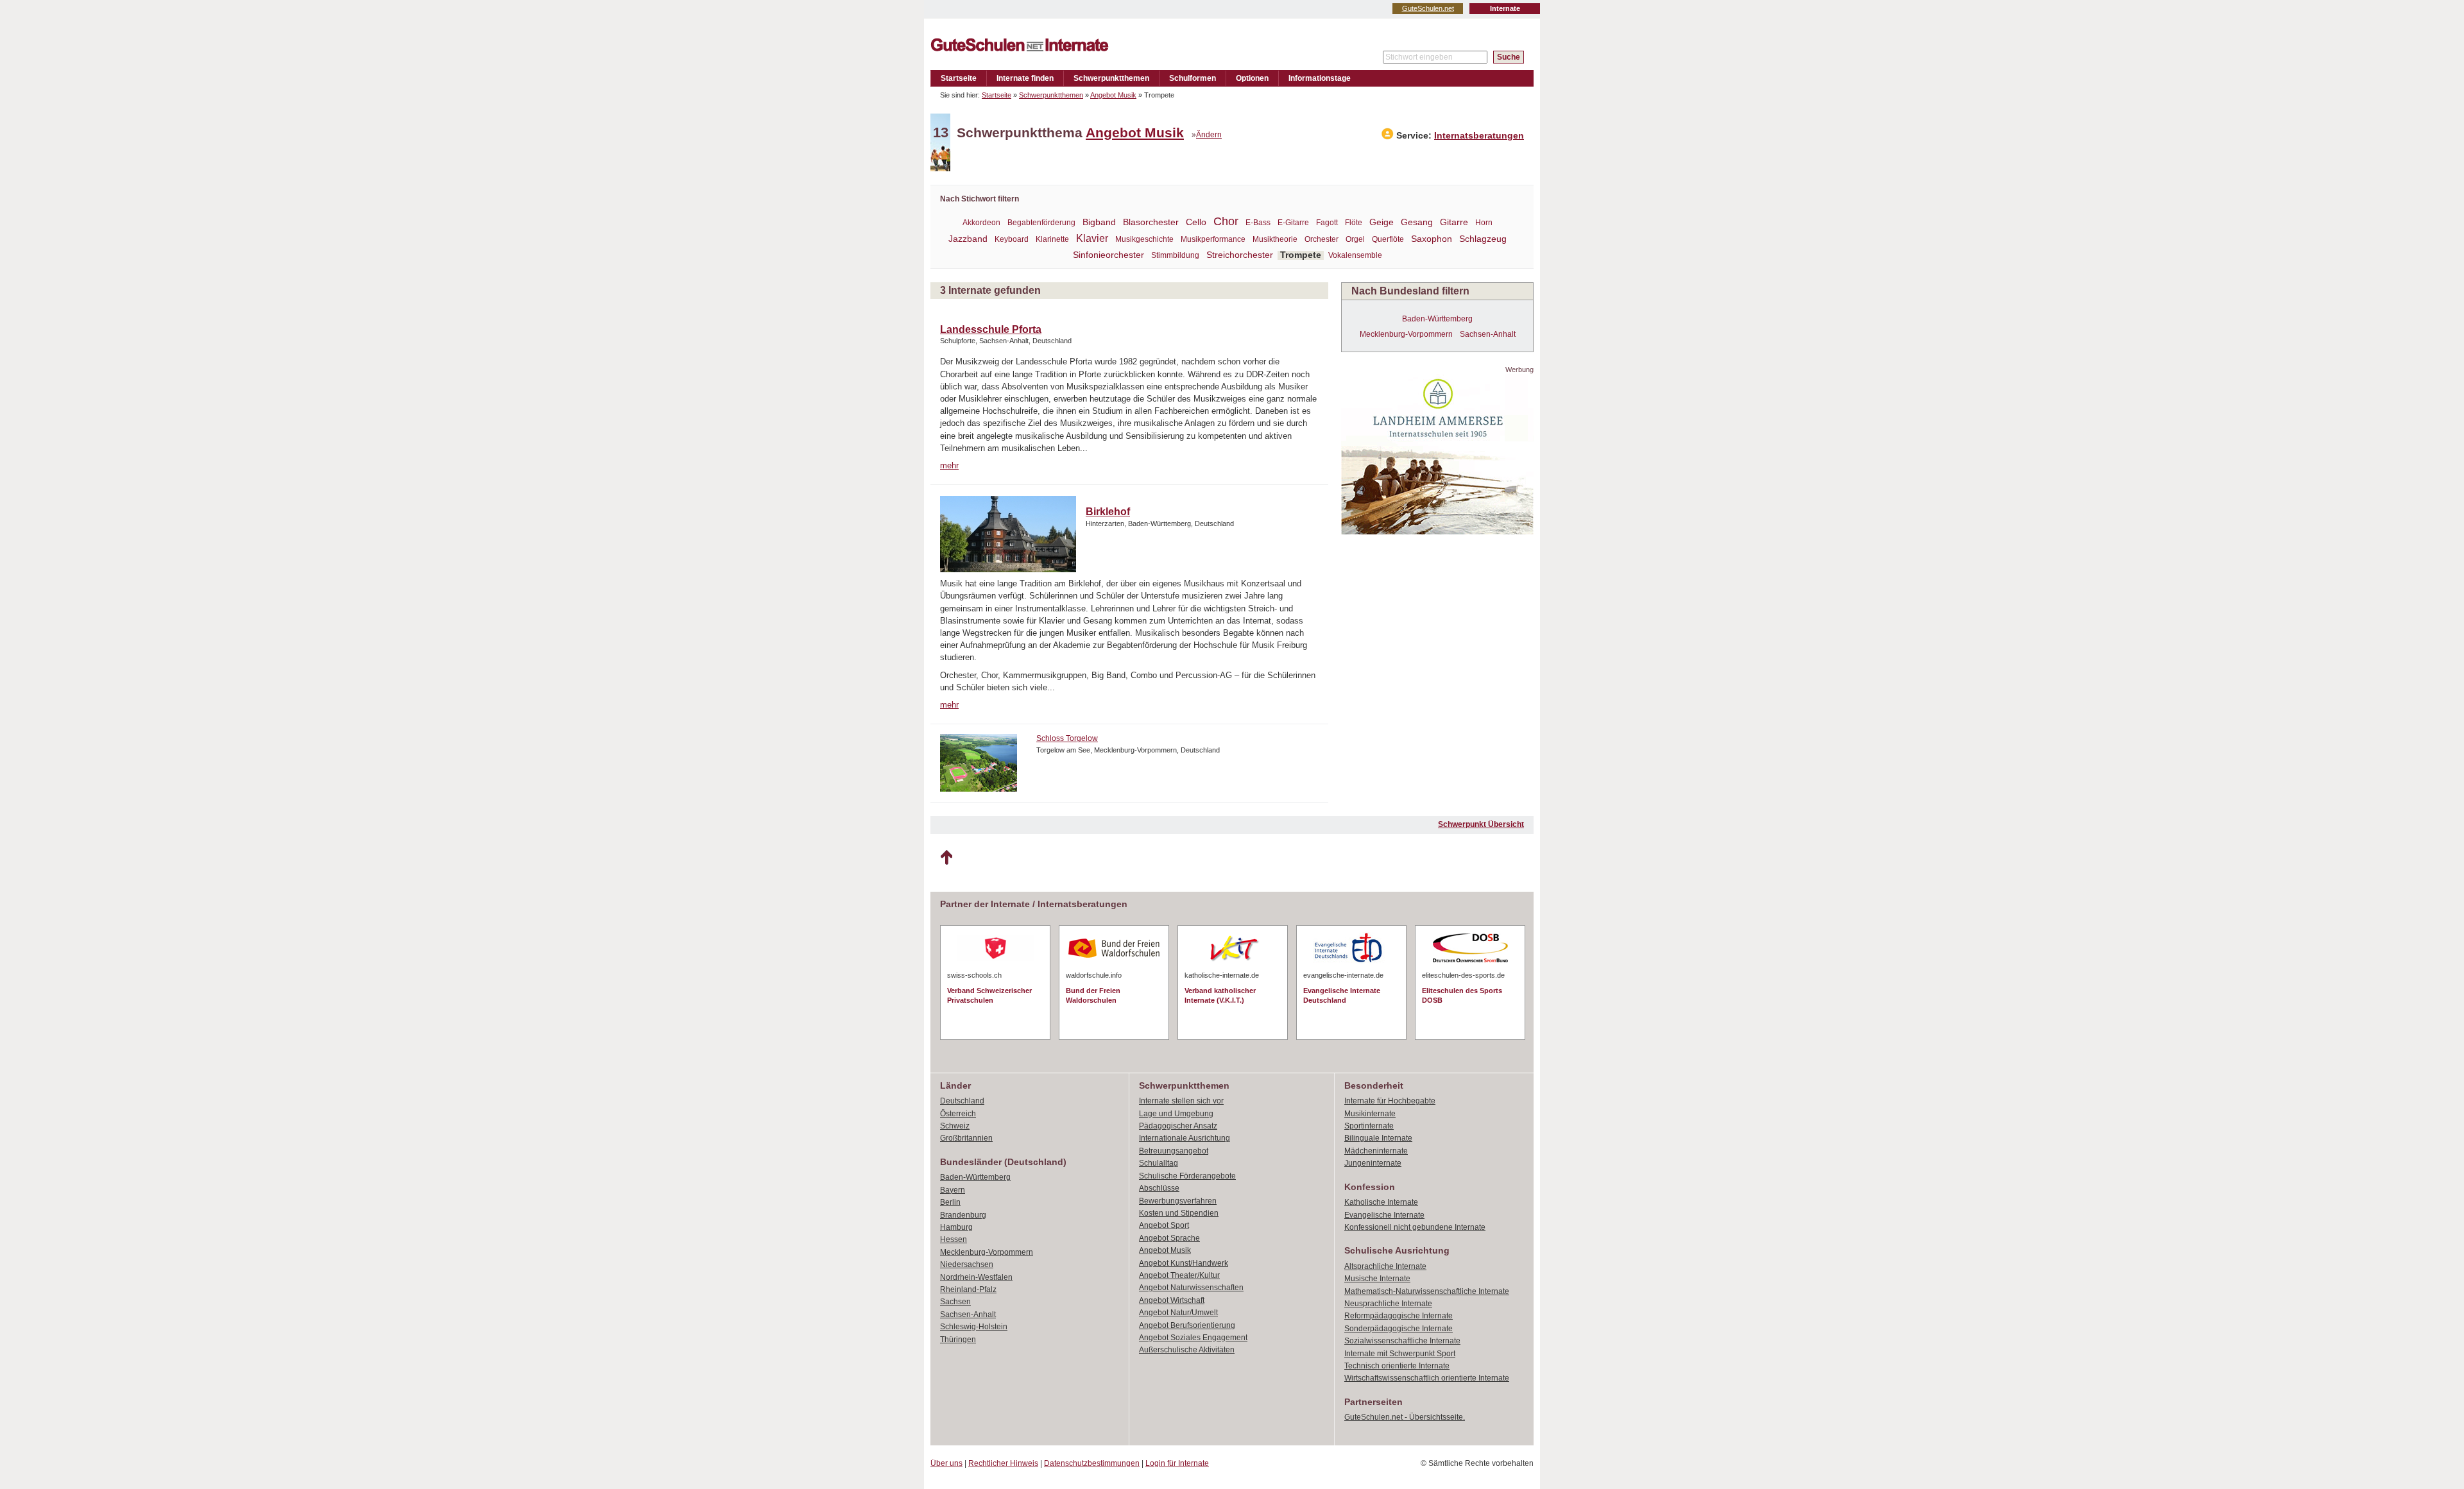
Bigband (1099, 222)
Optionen (1252, 78)
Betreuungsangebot (1174, 1151)
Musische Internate (1377, 1279)
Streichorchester (1240, 255)
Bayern (953, 1190)
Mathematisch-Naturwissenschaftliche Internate (1427, 1291)
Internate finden (1025, 78)
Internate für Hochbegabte (1390, 1101)
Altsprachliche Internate (1385, 1266)
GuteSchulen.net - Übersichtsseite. (1405, 1417)
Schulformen (1193, 78)
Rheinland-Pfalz (968, 1289)
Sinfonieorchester (1108, 255)
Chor (1226, 221)
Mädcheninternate (1376, 1151)
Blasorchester (1151, 222)
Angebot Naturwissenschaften (1191, 1288)
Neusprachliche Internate (1388, 1304)
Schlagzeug (1483, 239)
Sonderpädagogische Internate (1399, 1329)
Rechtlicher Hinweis (1003, 1463)
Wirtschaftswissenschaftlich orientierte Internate (1427, 1378)
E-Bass (1258, 223)
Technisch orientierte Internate (1397, 1366)
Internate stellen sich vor (1181, 1101)
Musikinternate (1370, 1114)
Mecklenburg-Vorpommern (1406, 334)
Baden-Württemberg (1437, 319)
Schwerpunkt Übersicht (1481, 824)
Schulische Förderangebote (1187, 1176)
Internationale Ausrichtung (1185, 1138)
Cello (1196, 222)
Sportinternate (1369, 1126)
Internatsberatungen (1479, 136)
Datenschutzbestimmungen (1092, 1463)
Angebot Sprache (1169, 1238)
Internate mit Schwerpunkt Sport (1400, 1354)
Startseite (959, 78)
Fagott (1327, 223)
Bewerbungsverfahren (1178, 1201)
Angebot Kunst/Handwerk (1184, 1263)
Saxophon (1432, 239)
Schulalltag (1159, 1163)
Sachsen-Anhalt (1488, 334)
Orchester (1322, 239)
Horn (1484, 223)
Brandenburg (963, 1215)
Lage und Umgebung (1176, 1114)
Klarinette (1052, 239)
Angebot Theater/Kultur (1179, 1275)
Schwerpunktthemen (1111, 78)
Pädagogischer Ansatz (1178, 1126)
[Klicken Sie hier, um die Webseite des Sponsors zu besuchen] (1437, 531)
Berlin (950, 1202)
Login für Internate (1177, 1463)
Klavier (1092, 238)
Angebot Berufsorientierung (1187, 1325)
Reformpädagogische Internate (1399, 1316)
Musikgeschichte (1144, 239)
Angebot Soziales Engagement (1193, 1338)
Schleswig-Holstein (974, 1327)
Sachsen (955, 1302)
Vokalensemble (1355, 255)
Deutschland (962, 1101)
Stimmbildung (1175, 255)
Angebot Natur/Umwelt (1178, 1313)
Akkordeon (981, 223)
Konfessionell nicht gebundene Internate (1415, 1227)
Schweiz (955, 1126)
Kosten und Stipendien (1179, 1213)
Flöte (1354, 223)
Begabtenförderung (1041, 223)
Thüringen (958, 1340)
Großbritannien (966, 1138)
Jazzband (968, 239)
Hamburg (956, 1227)
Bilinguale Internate (1378, 1138)
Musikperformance (1213, 239)
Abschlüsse (1159, 1188)
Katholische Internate (1381, 1202)
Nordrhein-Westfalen (976, 1277)
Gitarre (1454, 222)
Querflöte (1388, 239)
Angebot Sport (1164, 1225)
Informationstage (1320, 78)
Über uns (946, 1463)
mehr (949, 465)
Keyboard (1012, 239)
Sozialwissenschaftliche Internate (1402, 1341)
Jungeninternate (1373, 1163)
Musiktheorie (1275, 239)
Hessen (954, 1239)
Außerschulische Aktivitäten (1187, 1350)
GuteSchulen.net (1428, 8)
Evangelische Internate (1384, 1215)
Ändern (1209, 135)
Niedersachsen (967, 1264)
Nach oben (946, 858)
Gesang (1417, 222)
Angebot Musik (1113, 95)
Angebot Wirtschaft (1172, 1300)
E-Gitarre (1293, 223)
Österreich (958, 1114)
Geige (1382, 222)
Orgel (1355, 239)
